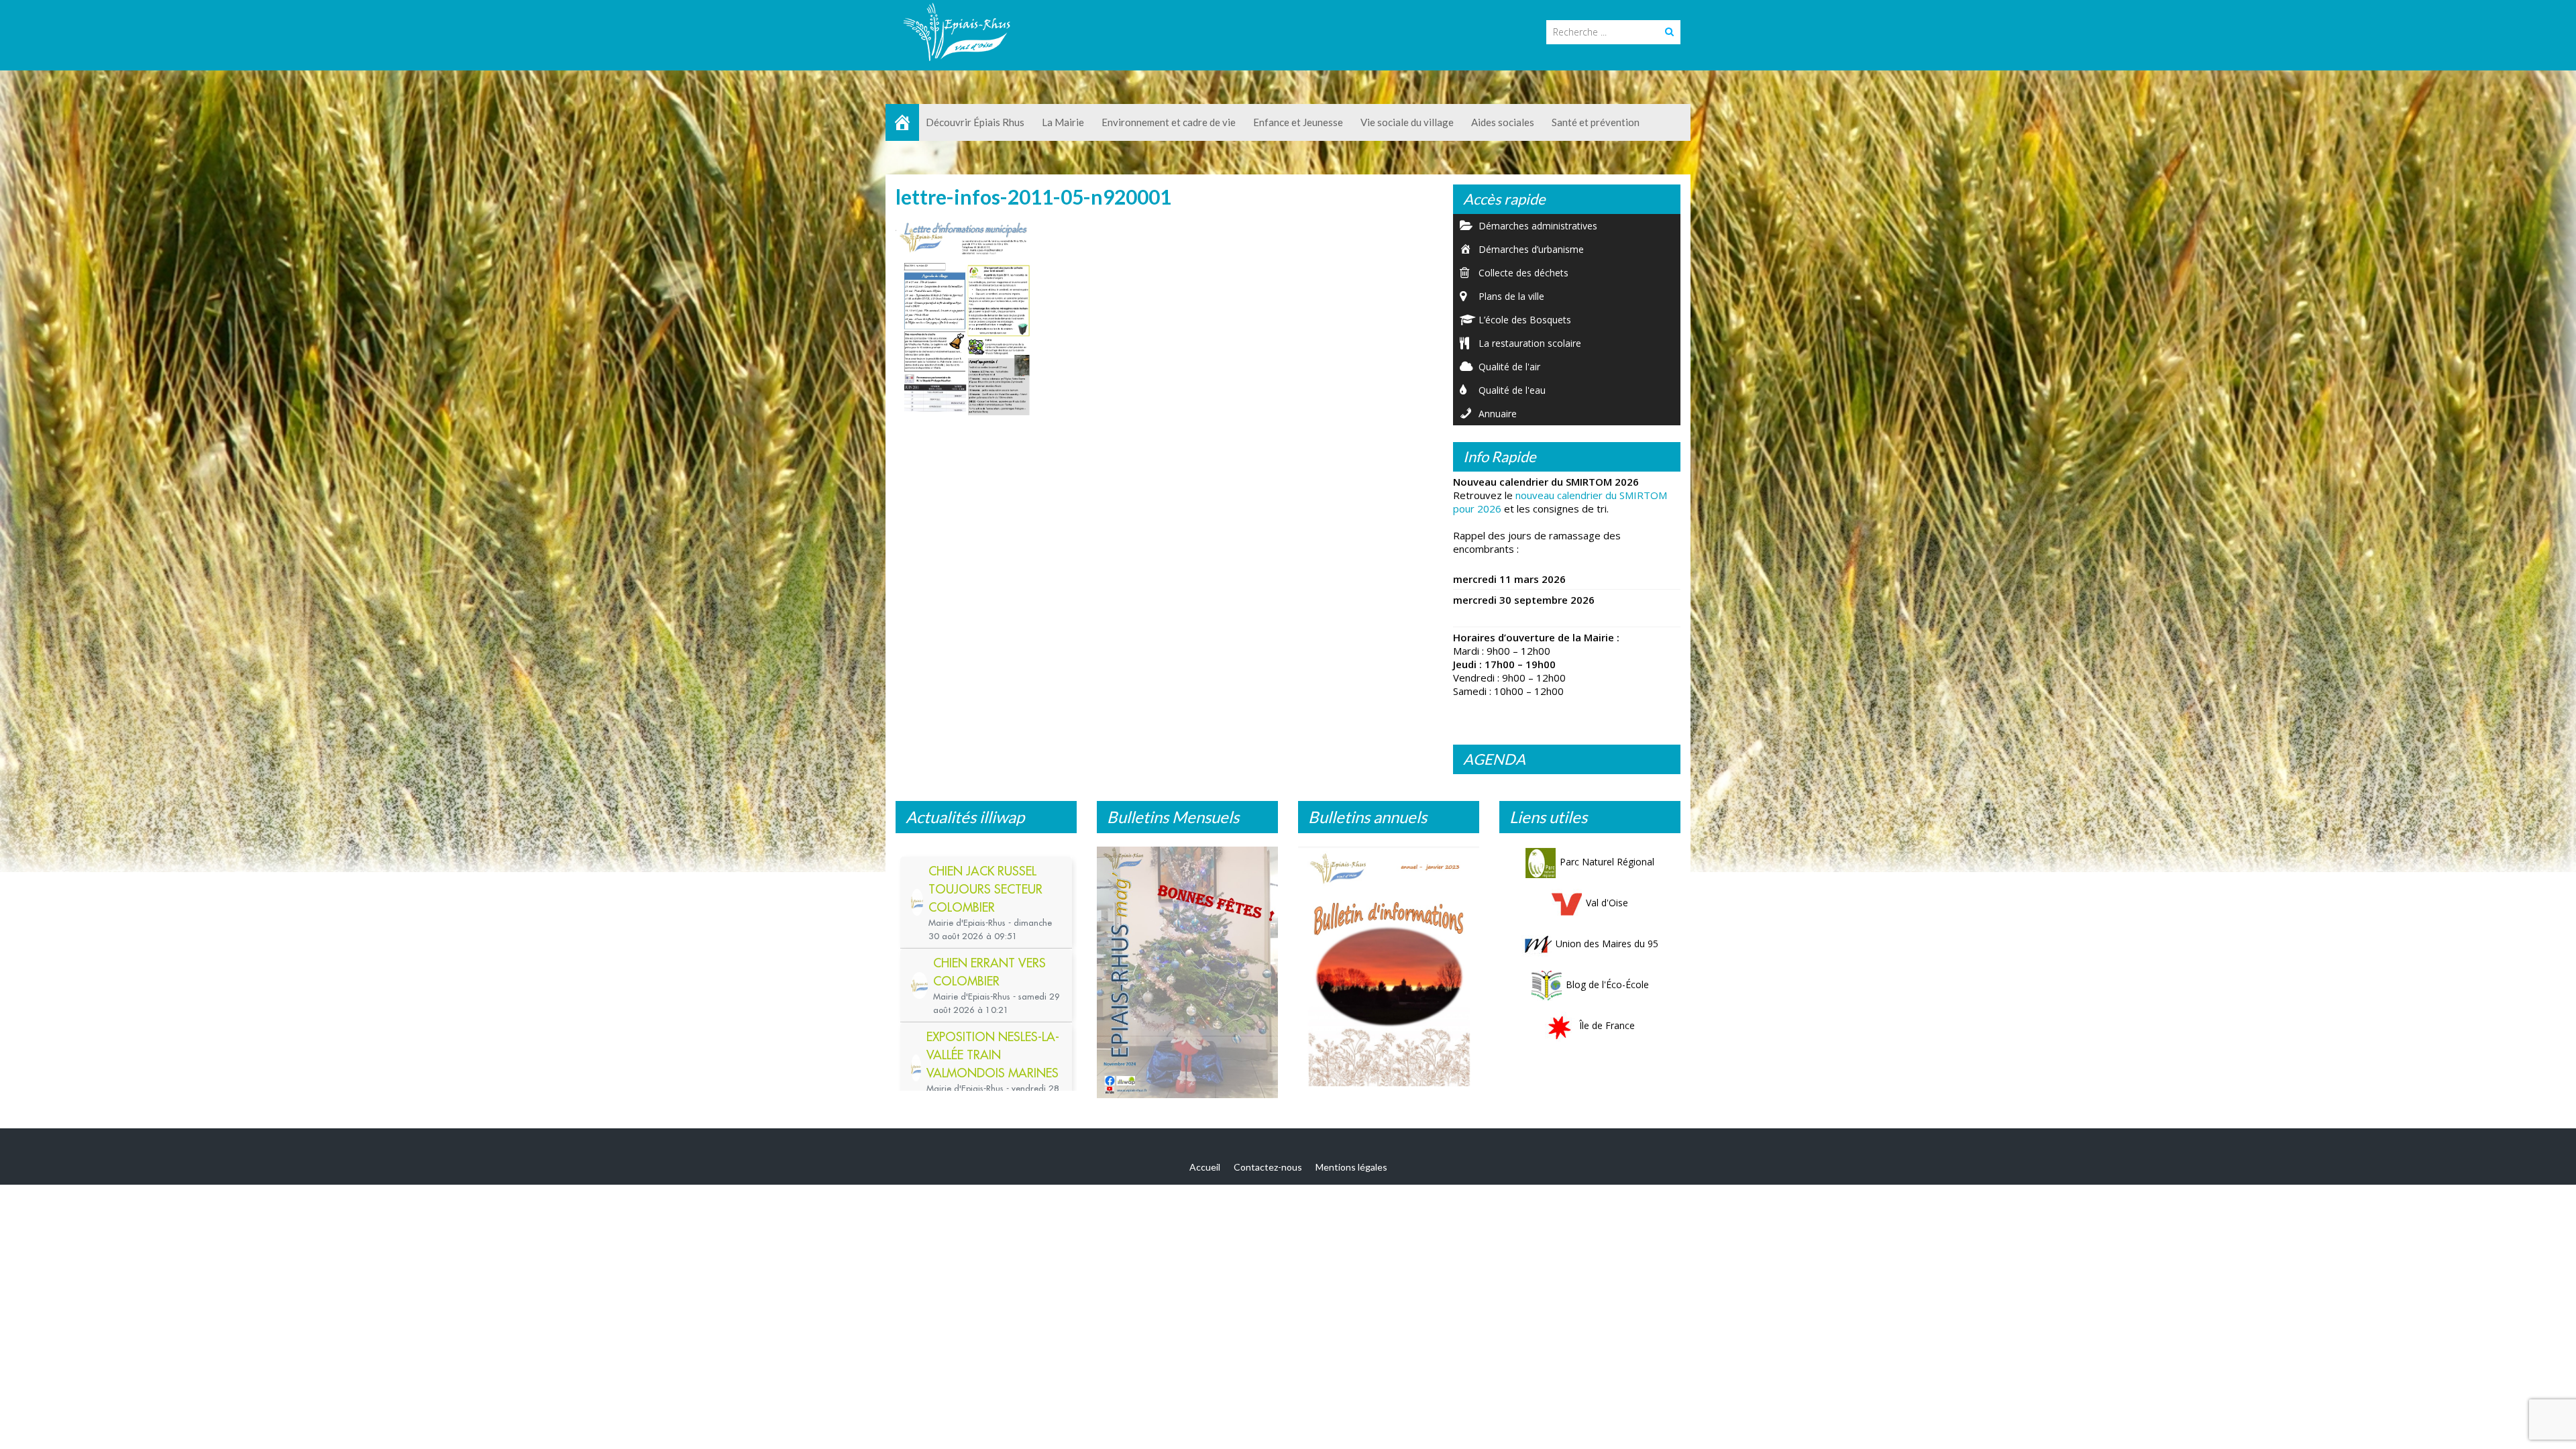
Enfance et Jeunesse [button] (1298, 122)
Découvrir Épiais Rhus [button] (975, 122)
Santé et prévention (1596, 122)
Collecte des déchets (1523, 273)
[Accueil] (902, 122)
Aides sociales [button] (1503, 122)
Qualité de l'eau (1512, 390)
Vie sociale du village (1407, 122)
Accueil (1205, 1174)
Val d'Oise (1607, 903)
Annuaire (1498, 414)
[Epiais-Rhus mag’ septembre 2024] (1187, 976)
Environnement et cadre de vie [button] (1169, 122)
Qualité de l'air (1509, 367)
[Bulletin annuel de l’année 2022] (1389, 970)
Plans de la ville (1511, 296)
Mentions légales (1351, 1174)
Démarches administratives (1538, 226)
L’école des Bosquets (1525, 320)
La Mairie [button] (1063, 122)
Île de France (1607, 1025)
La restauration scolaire (1530, 343)
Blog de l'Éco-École (1607, 984)
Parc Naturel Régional (1607, 862)
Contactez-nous (1268, 1174)
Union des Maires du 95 (1607, 944)
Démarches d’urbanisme (1531, 249)
